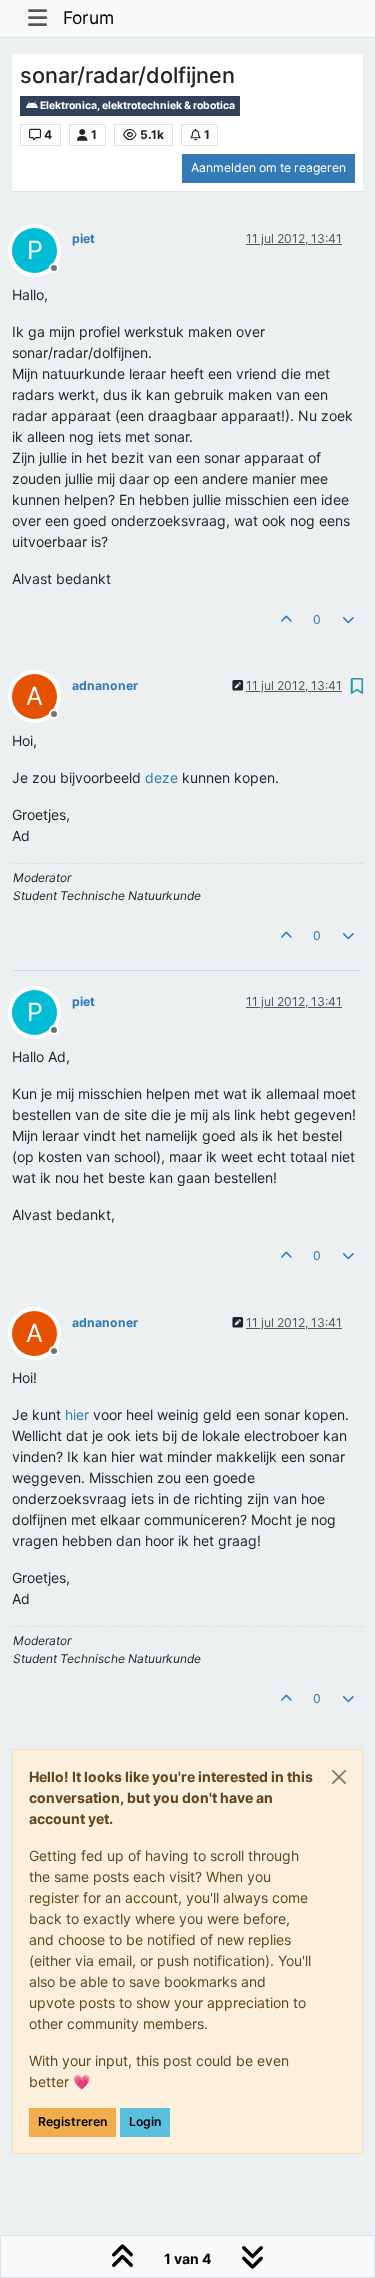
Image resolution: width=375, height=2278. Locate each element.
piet (83, 238)
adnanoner (105, 685)
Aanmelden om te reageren (268, 167)
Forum (88, 17)
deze (161, 777)
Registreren (72, 2121)
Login (145, 2121)
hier (77, 1414)
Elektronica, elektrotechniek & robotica (136, 105)
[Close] (339, 1777)
